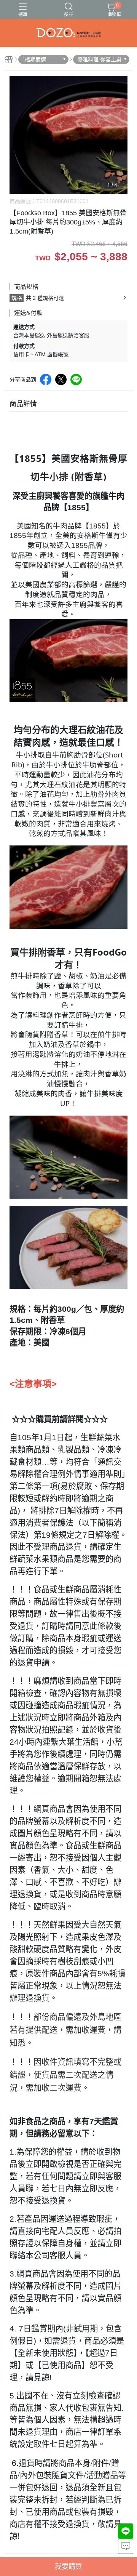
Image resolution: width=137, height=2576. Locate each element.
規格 (17, 298)
